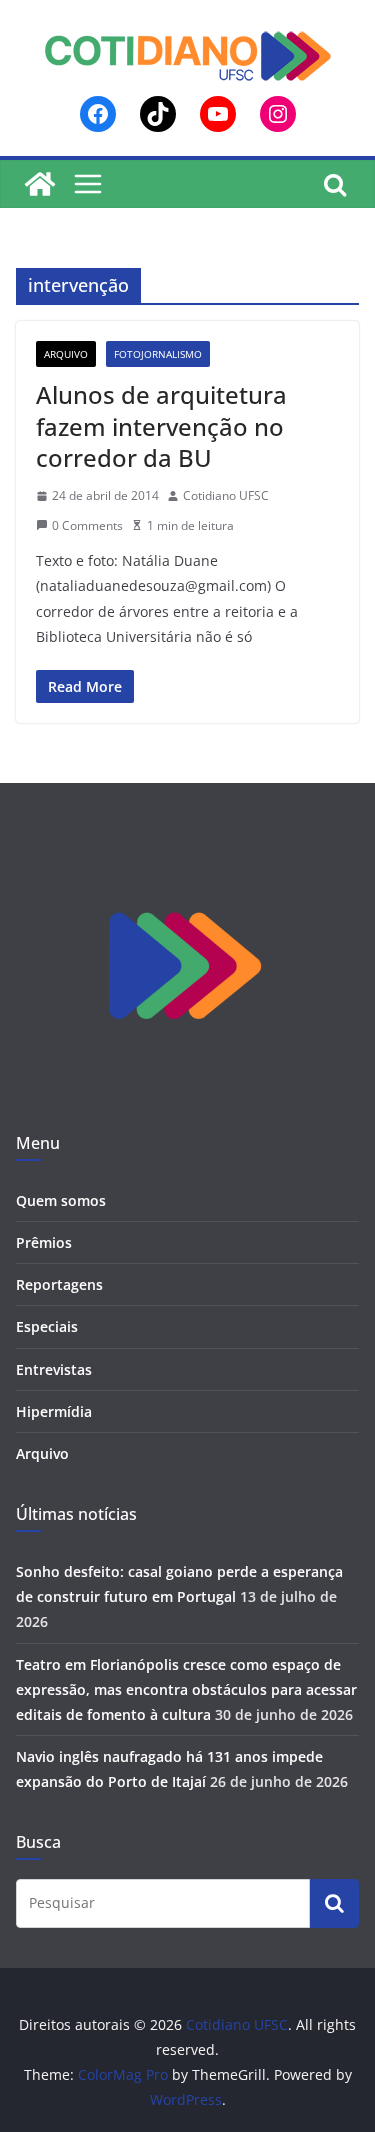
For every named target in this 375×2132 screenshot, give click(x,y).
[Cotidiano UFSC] (40, 184)
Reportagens (59, 1284)
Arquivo (66, 354)
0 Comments (87, 525)
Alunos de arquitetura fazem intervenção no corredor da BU (161, 425)
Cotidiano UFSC (226, 495)
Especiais (47, 1326)
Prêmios (44, 1242)
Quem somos (61, 1200)
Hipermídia (54, 1411)
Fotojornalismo (158, 354)
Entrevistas (54, 1369)
